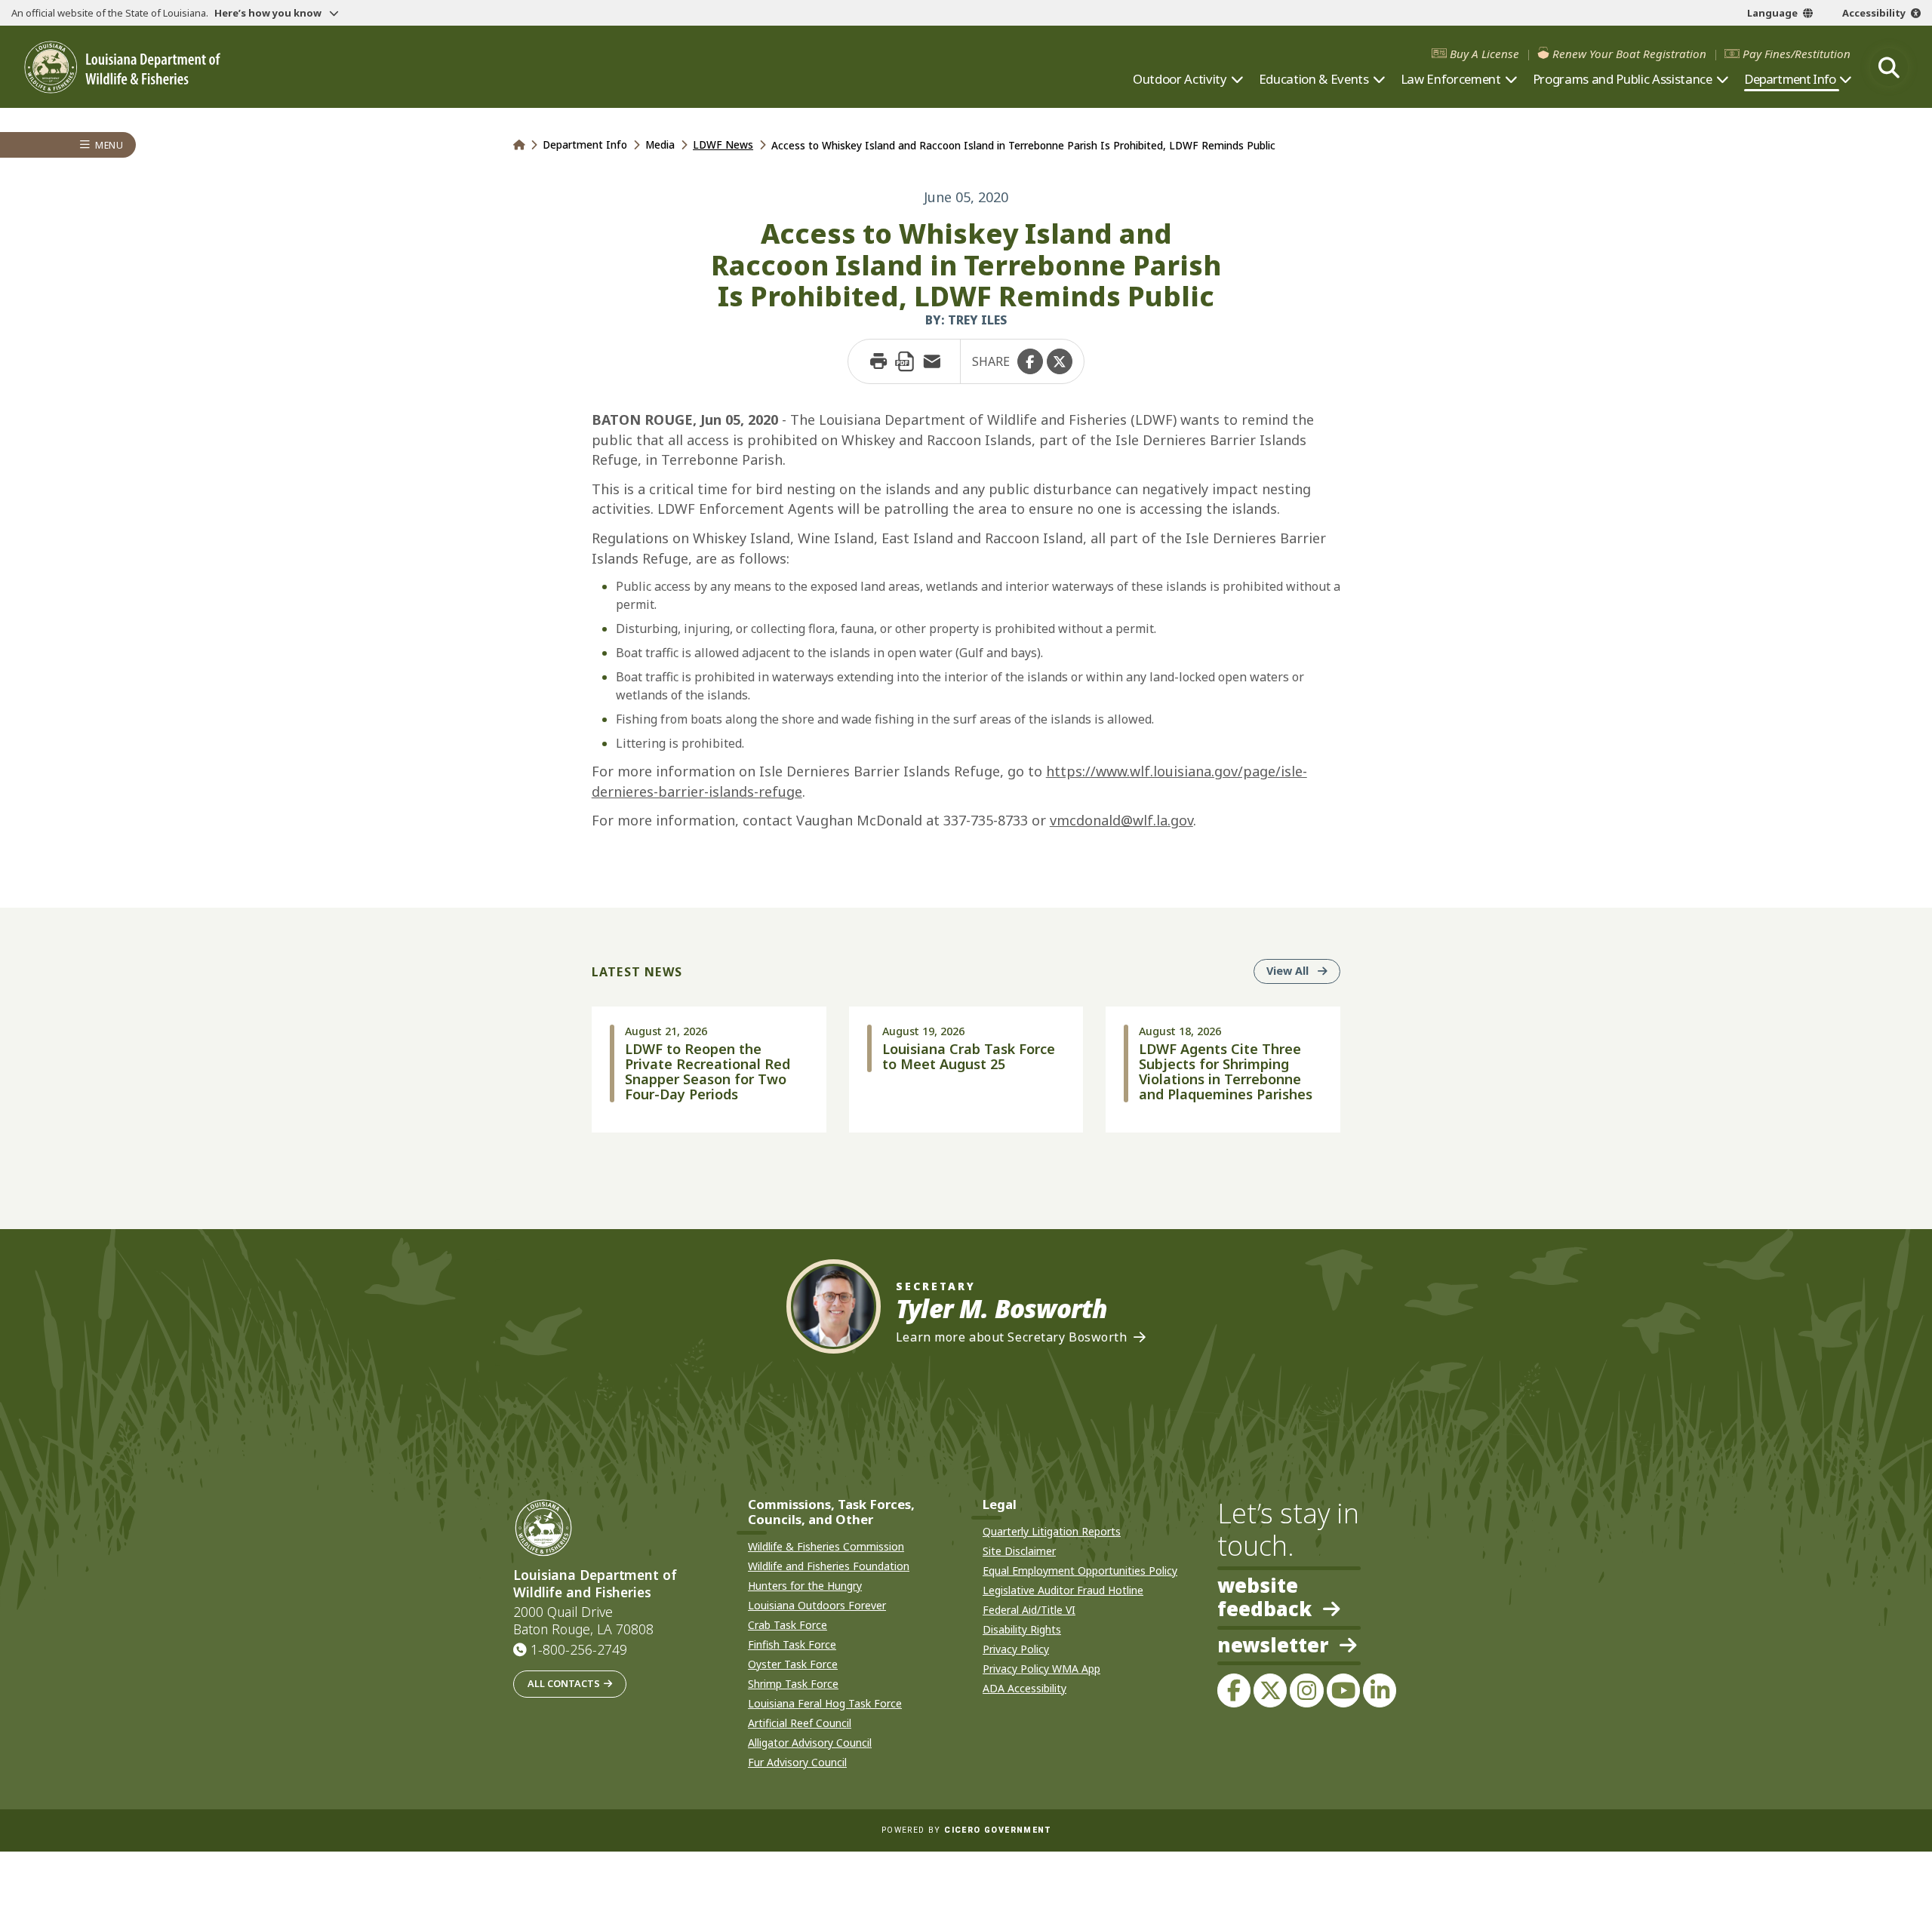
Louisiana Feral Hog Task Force (825, 1703)
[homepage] (122, 68)
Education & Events (1314, 79)
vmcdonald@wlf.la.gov (1121, 820)
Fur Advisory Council (797, 1762)
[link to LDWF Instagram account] (1306, 1690)
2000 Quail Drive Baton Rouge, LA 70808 (583, 1621)
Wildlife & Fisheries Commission (826, 1546)
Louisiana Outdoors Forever (817, 1605)
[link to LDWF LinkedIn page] (1380, 1690)
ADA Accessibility (1024, 1688)
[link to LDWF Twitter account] (1270, 1690)
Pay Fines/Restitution (1797, 54)
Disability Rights (1022, 1629)
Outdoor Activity (1180, 79)
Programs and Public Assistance (1623, 79)
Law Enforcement (1451, 79)
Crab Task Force (788, 1625)
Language (1772, 13)
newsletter (1273, 1646)
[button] (1030, 361)
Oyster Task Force (793, 1664)
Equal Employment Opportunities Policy (1080, 1571)
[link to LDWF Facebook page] (1234, 1690)
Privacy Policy (1016, 1649)
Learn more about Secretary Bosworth (1012, 1337)
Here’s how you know (269, 13)
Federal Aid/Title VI (1029, 1610)
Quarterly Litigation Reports (1052, 1531)
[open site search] (1889, 67)
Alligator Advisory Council (810, 1743)
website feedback (1264, 1597)
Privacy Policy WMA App (1041, 1669)
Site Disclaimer (1019, 1551)
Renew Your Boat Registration (1629, 54)
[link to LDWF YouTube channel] (1343, 1690)
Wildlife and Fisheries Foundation (829, 1566)
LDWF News (723, 144)
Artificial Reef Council (800, 1723)
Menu (109, 145)
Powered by (966, 1830)
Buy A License (1484, 54)
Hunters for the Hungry (805, 1586)
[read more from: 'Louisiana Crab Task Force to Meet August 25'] (966, 1070)
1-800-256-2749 (579, 1649)
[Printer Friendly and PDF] (905, 361)
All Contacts (564, 1683)
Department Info (1790, 79)
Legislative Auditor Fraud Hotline (1063, 1590)
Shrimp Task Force (793, 1684)
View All (1303, 970)
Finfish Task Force (792, 1644)
